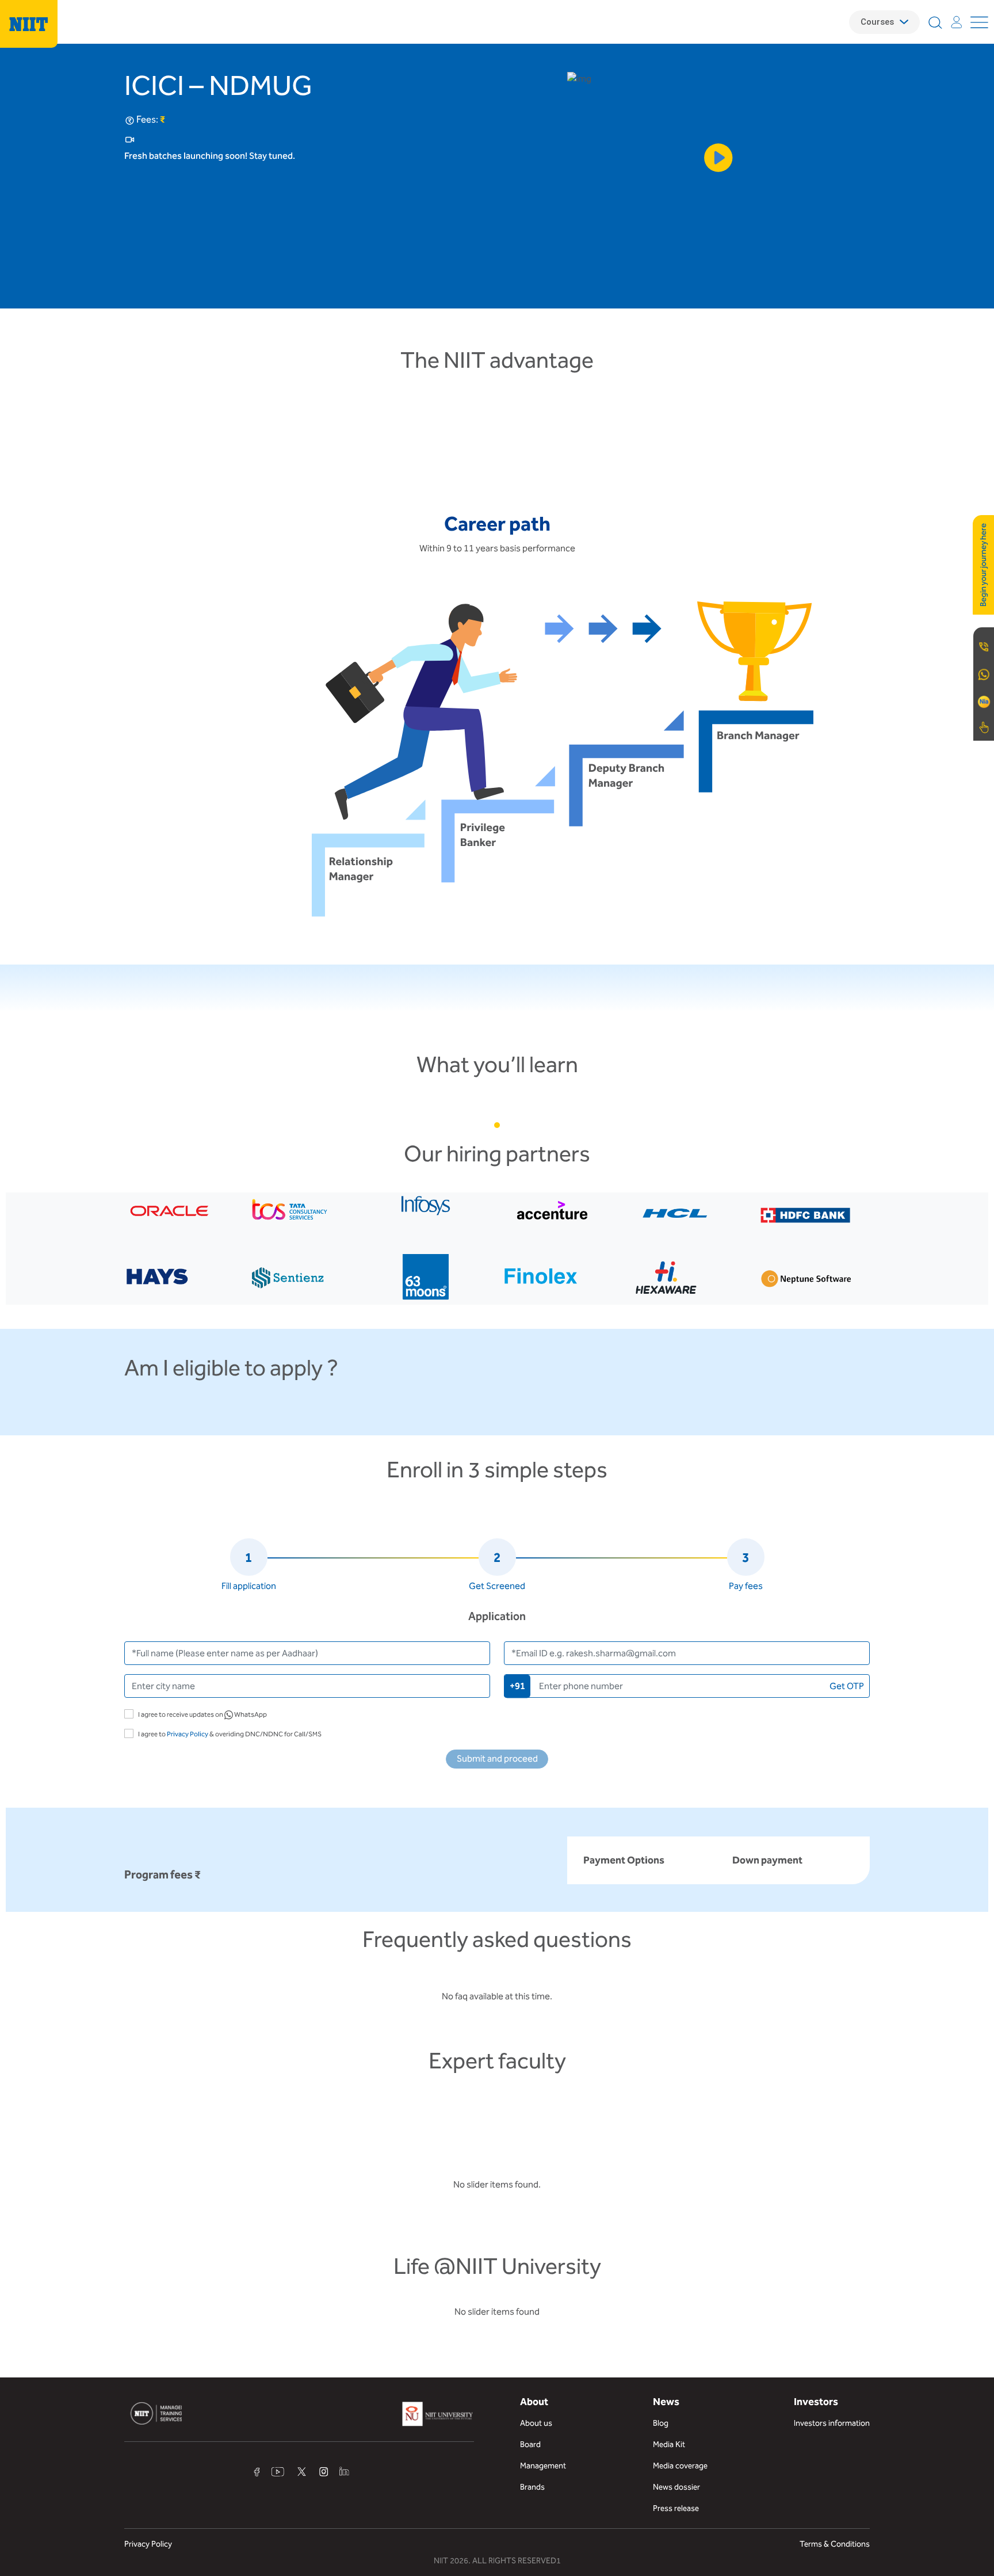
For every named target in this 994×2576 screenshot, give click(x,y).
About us (536, 2423)
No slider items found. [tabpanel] (497, 2184)
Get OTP (847, 1686)
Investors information (832, 2423)
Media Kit (669, 2444)
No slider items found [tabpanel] (497, 2312)
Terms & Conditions (835, 2544)
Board (530, 2444)
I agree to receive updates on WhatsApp (202, 1714)
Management (543, 2466)
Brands (532, 2487)
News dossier (676, 2487)
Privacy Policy (188, 1734)
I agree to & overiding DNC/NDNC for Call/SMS (230, 1734)
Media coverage (680, 2466)
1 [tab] (497, 1125)
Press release (676, 2508)
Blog (661, 2423)
